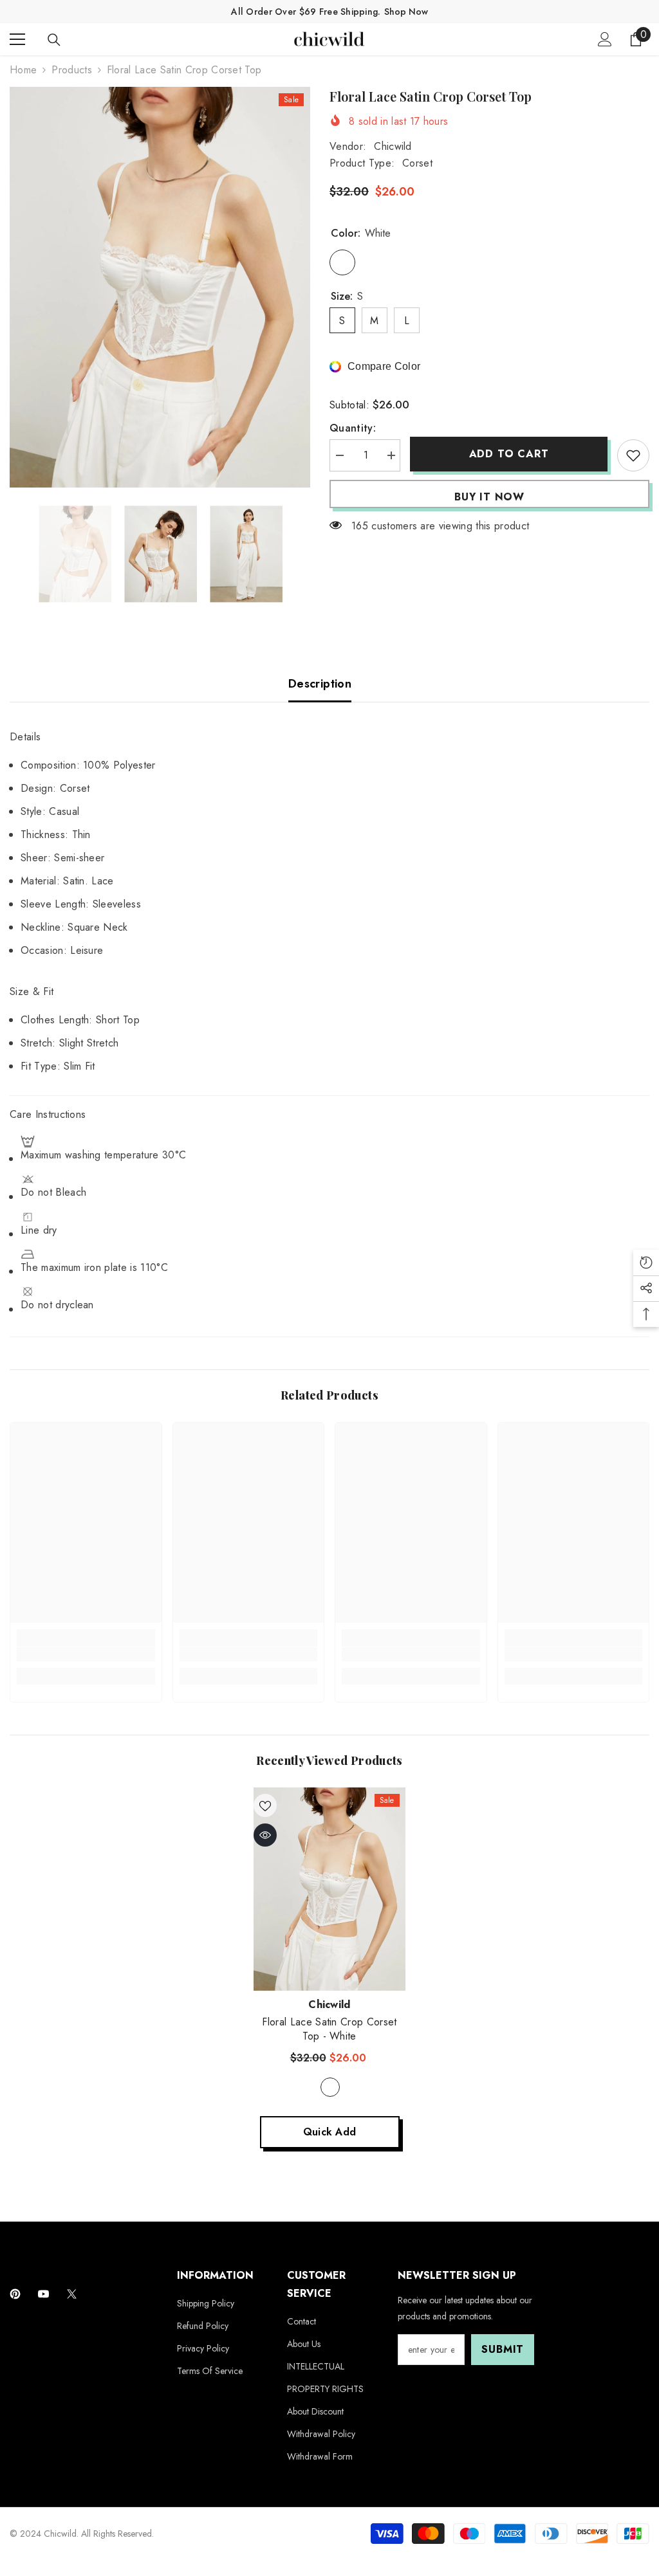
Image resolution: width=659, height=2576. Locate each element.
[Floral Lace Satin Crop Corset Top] (330, 1889)
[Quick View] (265, 1835)
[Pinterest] (15, 2294)
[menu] (17, 39)
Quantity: (353, 428)
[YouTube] (43, 2294)
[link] (86, 1654)
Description (320, 684)
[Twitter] (72, 2294)
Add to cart (509, 454)
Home (23, 70)
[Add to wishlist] (633, 455)
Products (72, 70)
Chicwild (393, 146)
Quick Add (330, 2132)
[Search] (54, 40)
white (330, 2087)
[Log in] (605, 39)
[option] (160, 287)
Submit (503, 2349)
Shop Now (406, 12)
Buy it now (489, 497)
